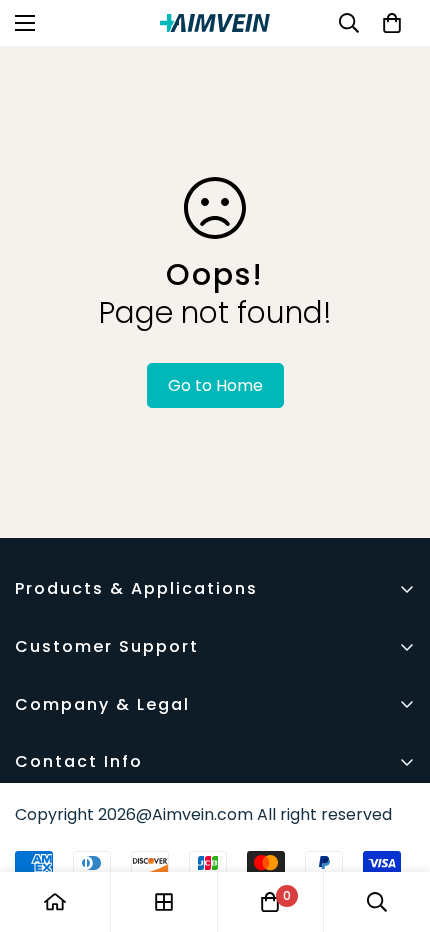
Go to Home (215, 385)
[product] (55, 902)
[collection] (164, 902)
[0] (392, 23)
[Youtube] (99, 860)
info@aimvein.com (87, 818)
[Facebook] (39, 860)
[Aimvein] (215, 23)
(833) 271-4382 (74, 794)
